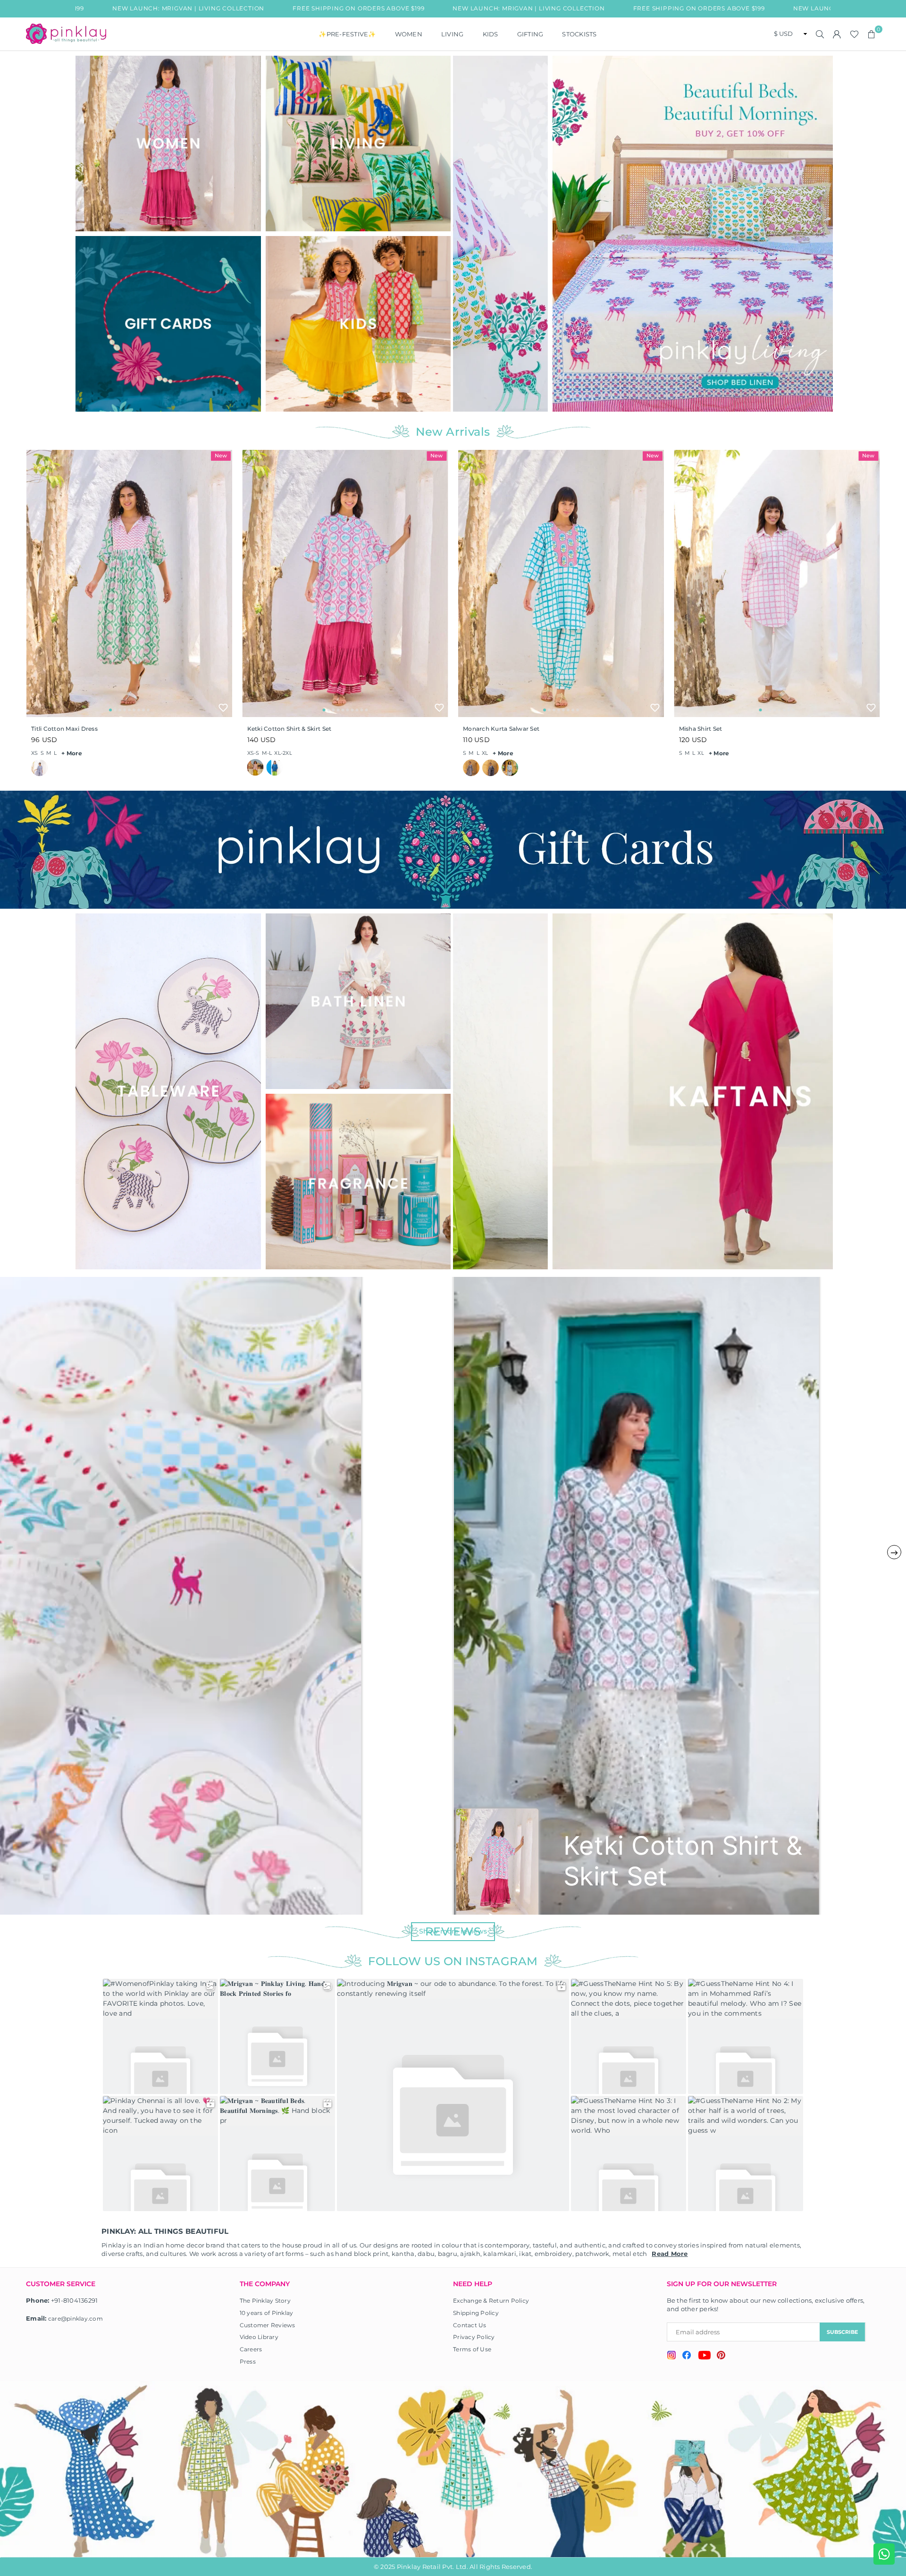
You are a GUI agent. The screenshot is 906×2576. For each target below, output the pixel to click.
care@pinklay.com (75, 2318)
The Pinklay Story (265, 2301)
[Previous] (466, 233)
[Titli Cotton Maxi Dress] (129, 583)
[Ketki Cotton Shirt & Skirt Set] (345, 583)
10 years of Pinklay (267, 2313)
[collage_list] (168, 144)
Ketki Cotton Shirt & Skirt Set (289, 729)
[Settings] (837, 34)
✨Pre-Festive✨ (347, 34)
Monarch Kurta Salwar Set (501, 729)
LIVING (453, 34)
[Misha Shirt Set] (777, 583)
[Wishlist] (854, 34)
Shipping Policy (476, 2313)
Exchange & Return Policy (491, 2301)
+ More (72, 753)
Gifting (530, 34)
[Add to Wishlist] (223, 708)
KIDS (491, 34)
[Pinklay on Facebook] (687, 2356)
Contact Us (470, 2325)
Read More (670, 2254)
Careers (251, 2349)
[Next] (820, 233)
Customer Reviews (268, 2325)
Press (248, 2361)
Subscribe (842, 2332)
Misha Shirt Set (701, 729)
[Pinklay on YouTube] (704, 2356)
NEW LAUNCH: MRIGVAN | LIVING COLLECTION (382, 8)
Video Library (259, 2337)
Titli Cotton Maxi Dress (64, 729)
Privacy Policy (474, 2337)
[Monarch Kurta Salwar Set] (561, 583)
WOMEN (409, 34)
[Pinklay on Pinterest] (721, 2356)
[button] (872, 34)
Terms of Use (472, 2349)
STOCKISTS (579, 34)
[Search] (820, 34)
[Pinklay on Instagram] (671, 2356)
